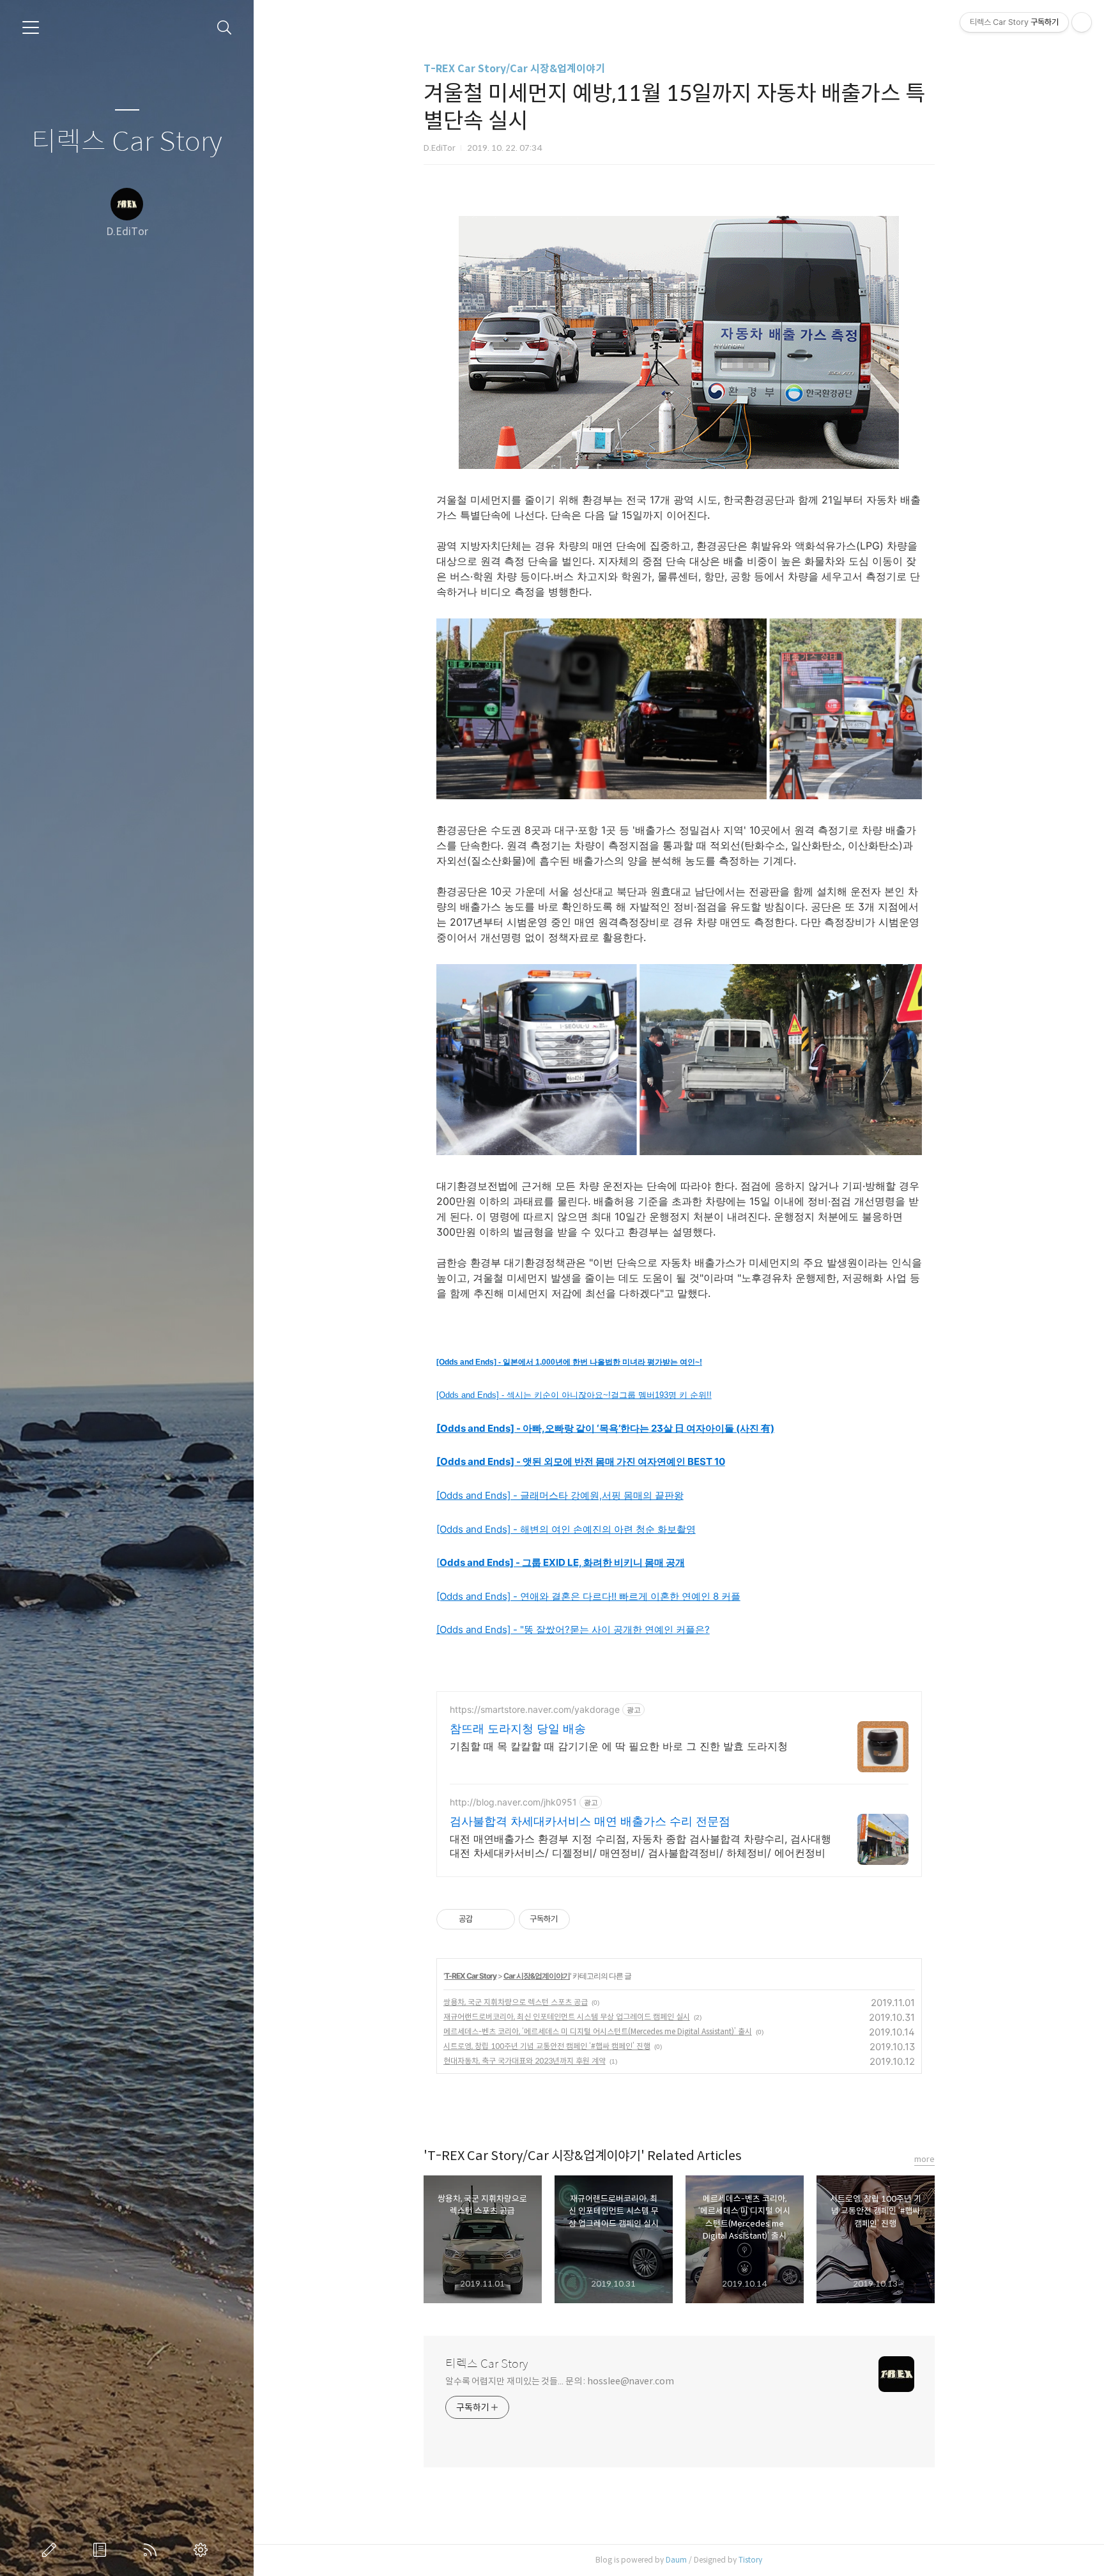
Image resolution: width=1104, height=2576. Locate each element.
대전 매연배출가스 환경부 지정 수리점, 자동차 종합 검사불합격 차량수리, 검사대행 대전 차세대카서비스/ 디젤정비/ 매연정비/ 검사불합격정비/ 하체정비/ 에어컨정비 (640, 1846)
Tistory (750, 2560)
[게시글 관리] (501, 1919)
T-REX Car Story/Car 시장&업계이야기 (514, 69)
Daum (676, 2560)
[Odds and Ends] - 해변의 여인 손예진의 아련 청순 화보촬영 (566, 1529)
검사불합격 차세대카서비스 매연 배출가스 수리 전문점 (590, 1821)
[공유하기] (485, 1919)
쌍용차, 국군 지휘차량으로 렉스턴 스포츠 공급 (516, 2002)
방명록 (102, 2550)
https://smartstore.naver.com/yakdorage (535, 1709)
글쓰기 (52, 2550)
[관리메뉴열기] (1082, 22)
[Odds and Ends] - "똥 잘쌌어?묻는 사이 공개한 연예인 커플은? (573, 1629)
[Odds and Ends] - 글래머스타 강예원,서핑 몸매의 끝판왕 (560, 1495)
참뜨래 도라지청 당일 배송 (518, 1729)
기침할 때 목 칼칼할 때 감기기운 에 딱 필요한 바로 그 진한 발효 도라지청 (619, 1746)
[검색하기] (225, 28)
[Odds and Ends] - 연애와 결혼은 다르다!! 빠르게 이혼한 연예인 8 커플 (588, 1596)
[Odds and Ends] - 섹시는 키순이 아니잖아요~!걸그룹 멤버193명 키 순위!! (574, 1395)
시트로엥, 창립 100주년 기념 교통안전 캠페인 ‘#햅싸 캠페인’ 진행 (547, 2046)
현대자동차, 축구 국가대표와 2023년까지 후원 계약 (525, 2061)
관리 (203, 2550)
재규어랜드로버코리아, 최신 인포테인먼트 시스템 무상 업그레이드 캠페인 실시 (567, 2017)
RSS (153, 2550)
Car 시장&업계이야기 (537, 1976)
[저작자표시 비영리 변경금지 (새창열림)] (587, 1919)
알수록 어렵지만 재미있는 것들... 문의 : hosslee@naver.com (560, 2381)
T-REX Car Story (471, 1976)
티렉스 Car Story (127, 142)
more (924, 2159)
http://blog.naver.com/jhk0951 (513, 1802)
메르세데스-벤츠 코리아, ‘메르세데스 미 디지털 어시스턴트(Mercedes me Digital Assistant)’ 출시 (598, 2031)
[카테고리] (31, 27)
